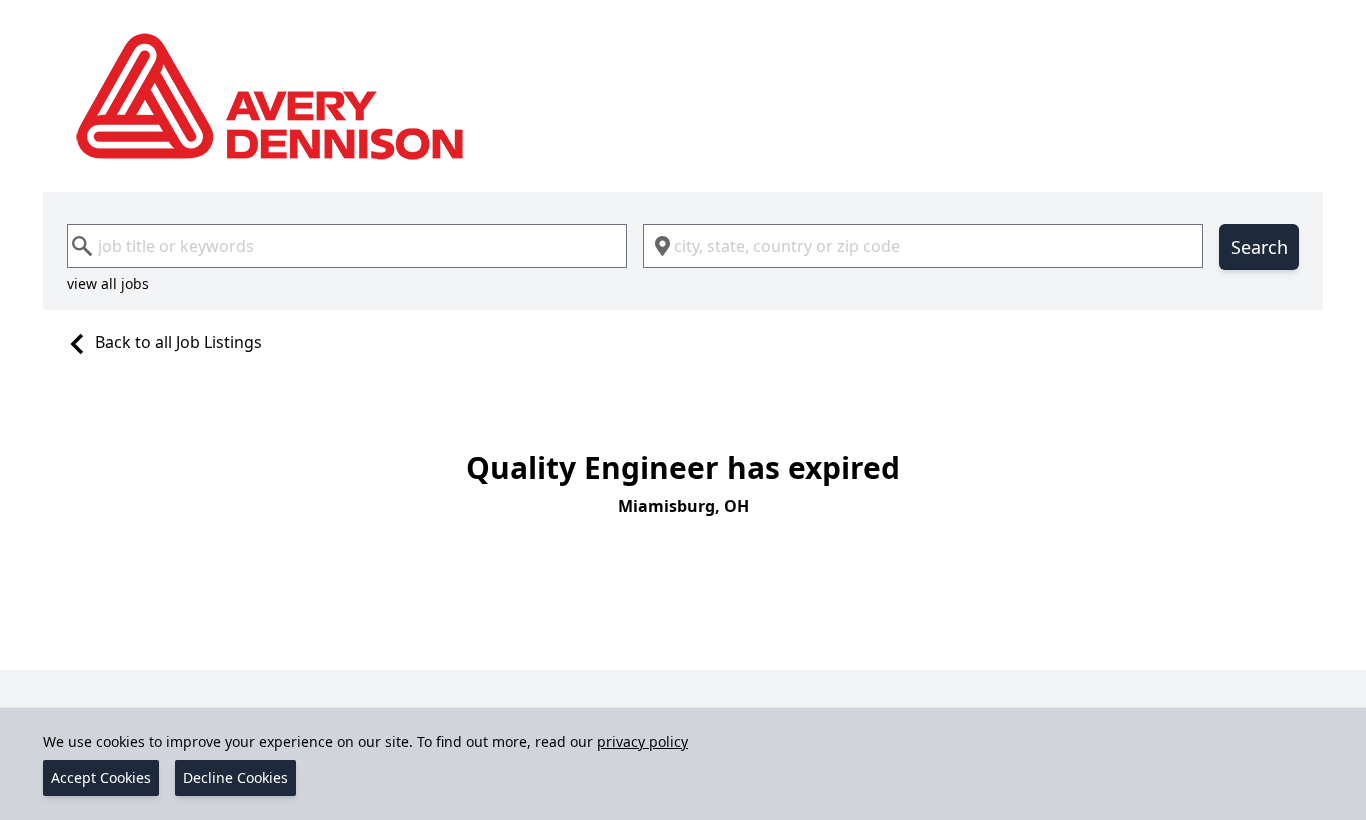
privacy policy (642, 741)
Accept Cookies (101, 777)
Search (1259, 247)
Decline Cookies (235, 777)
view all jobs (108, 283)
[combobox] (347, 246)
